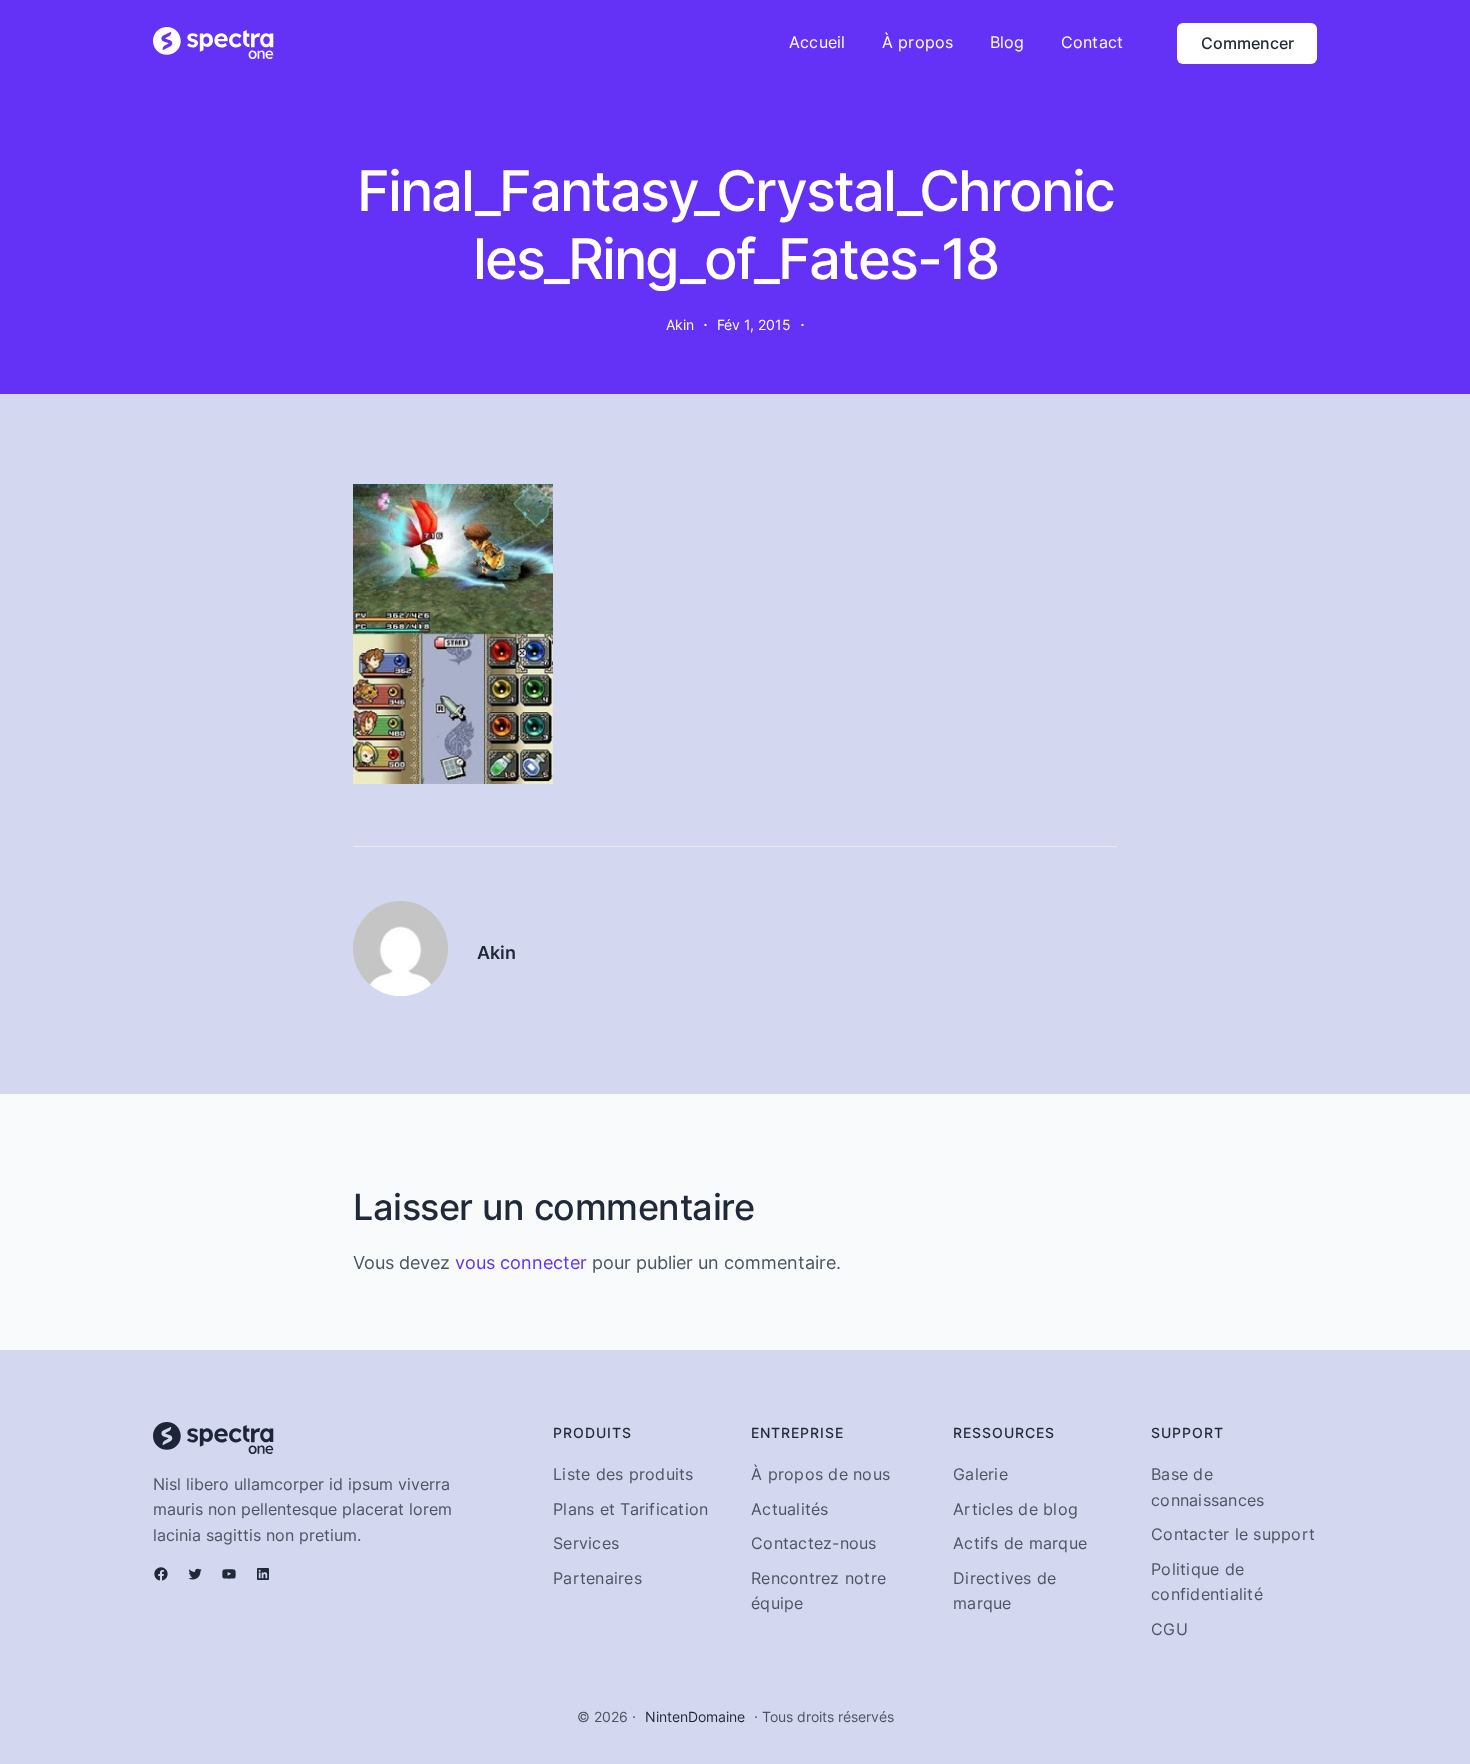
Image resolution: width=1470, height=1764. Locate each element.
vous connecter (521, 1262)
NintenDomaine (695, 1716)
